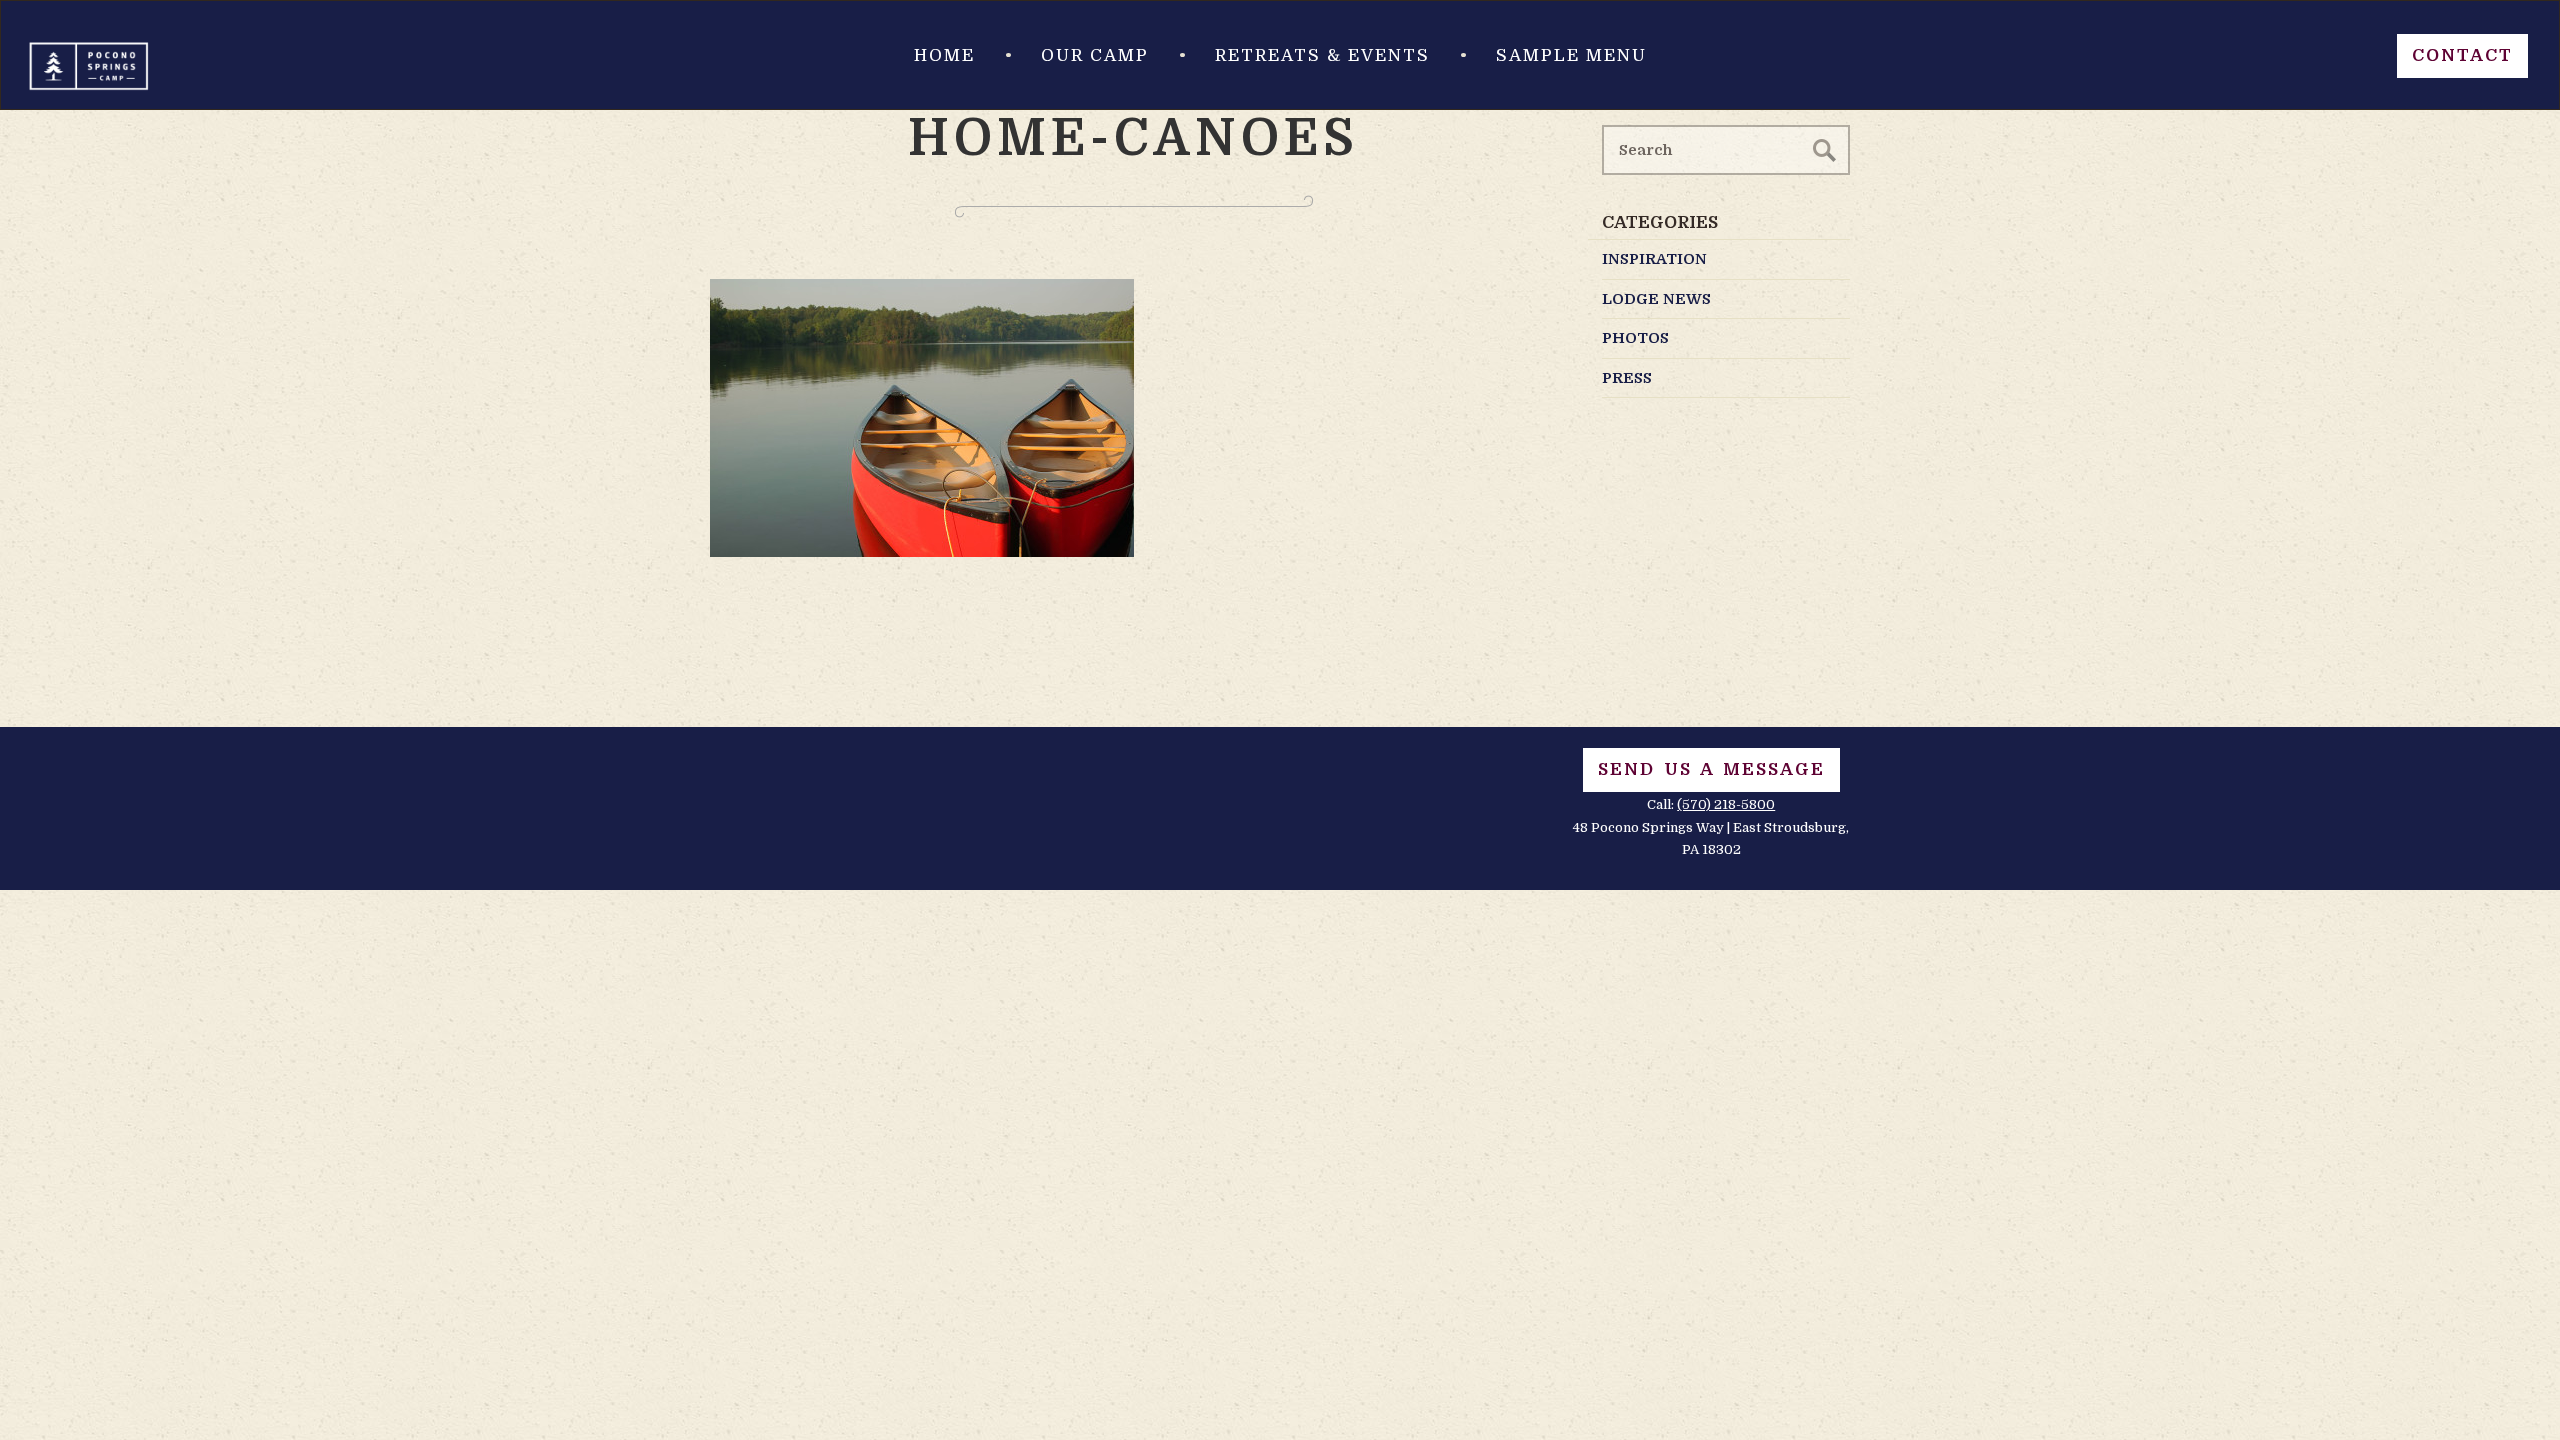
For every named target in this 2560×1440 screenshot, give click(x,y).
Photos (1635, 338)
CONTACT (2462, 55)
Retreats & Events (1322, 55)
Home (944, 55)
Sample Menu (1571, 55)
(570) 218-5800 (1726, 804)
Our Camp (1095, 55)
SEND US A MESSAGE (1711, 769)
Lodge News (1656, 299)
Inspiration (1654, 259)
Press (1627, 378)
